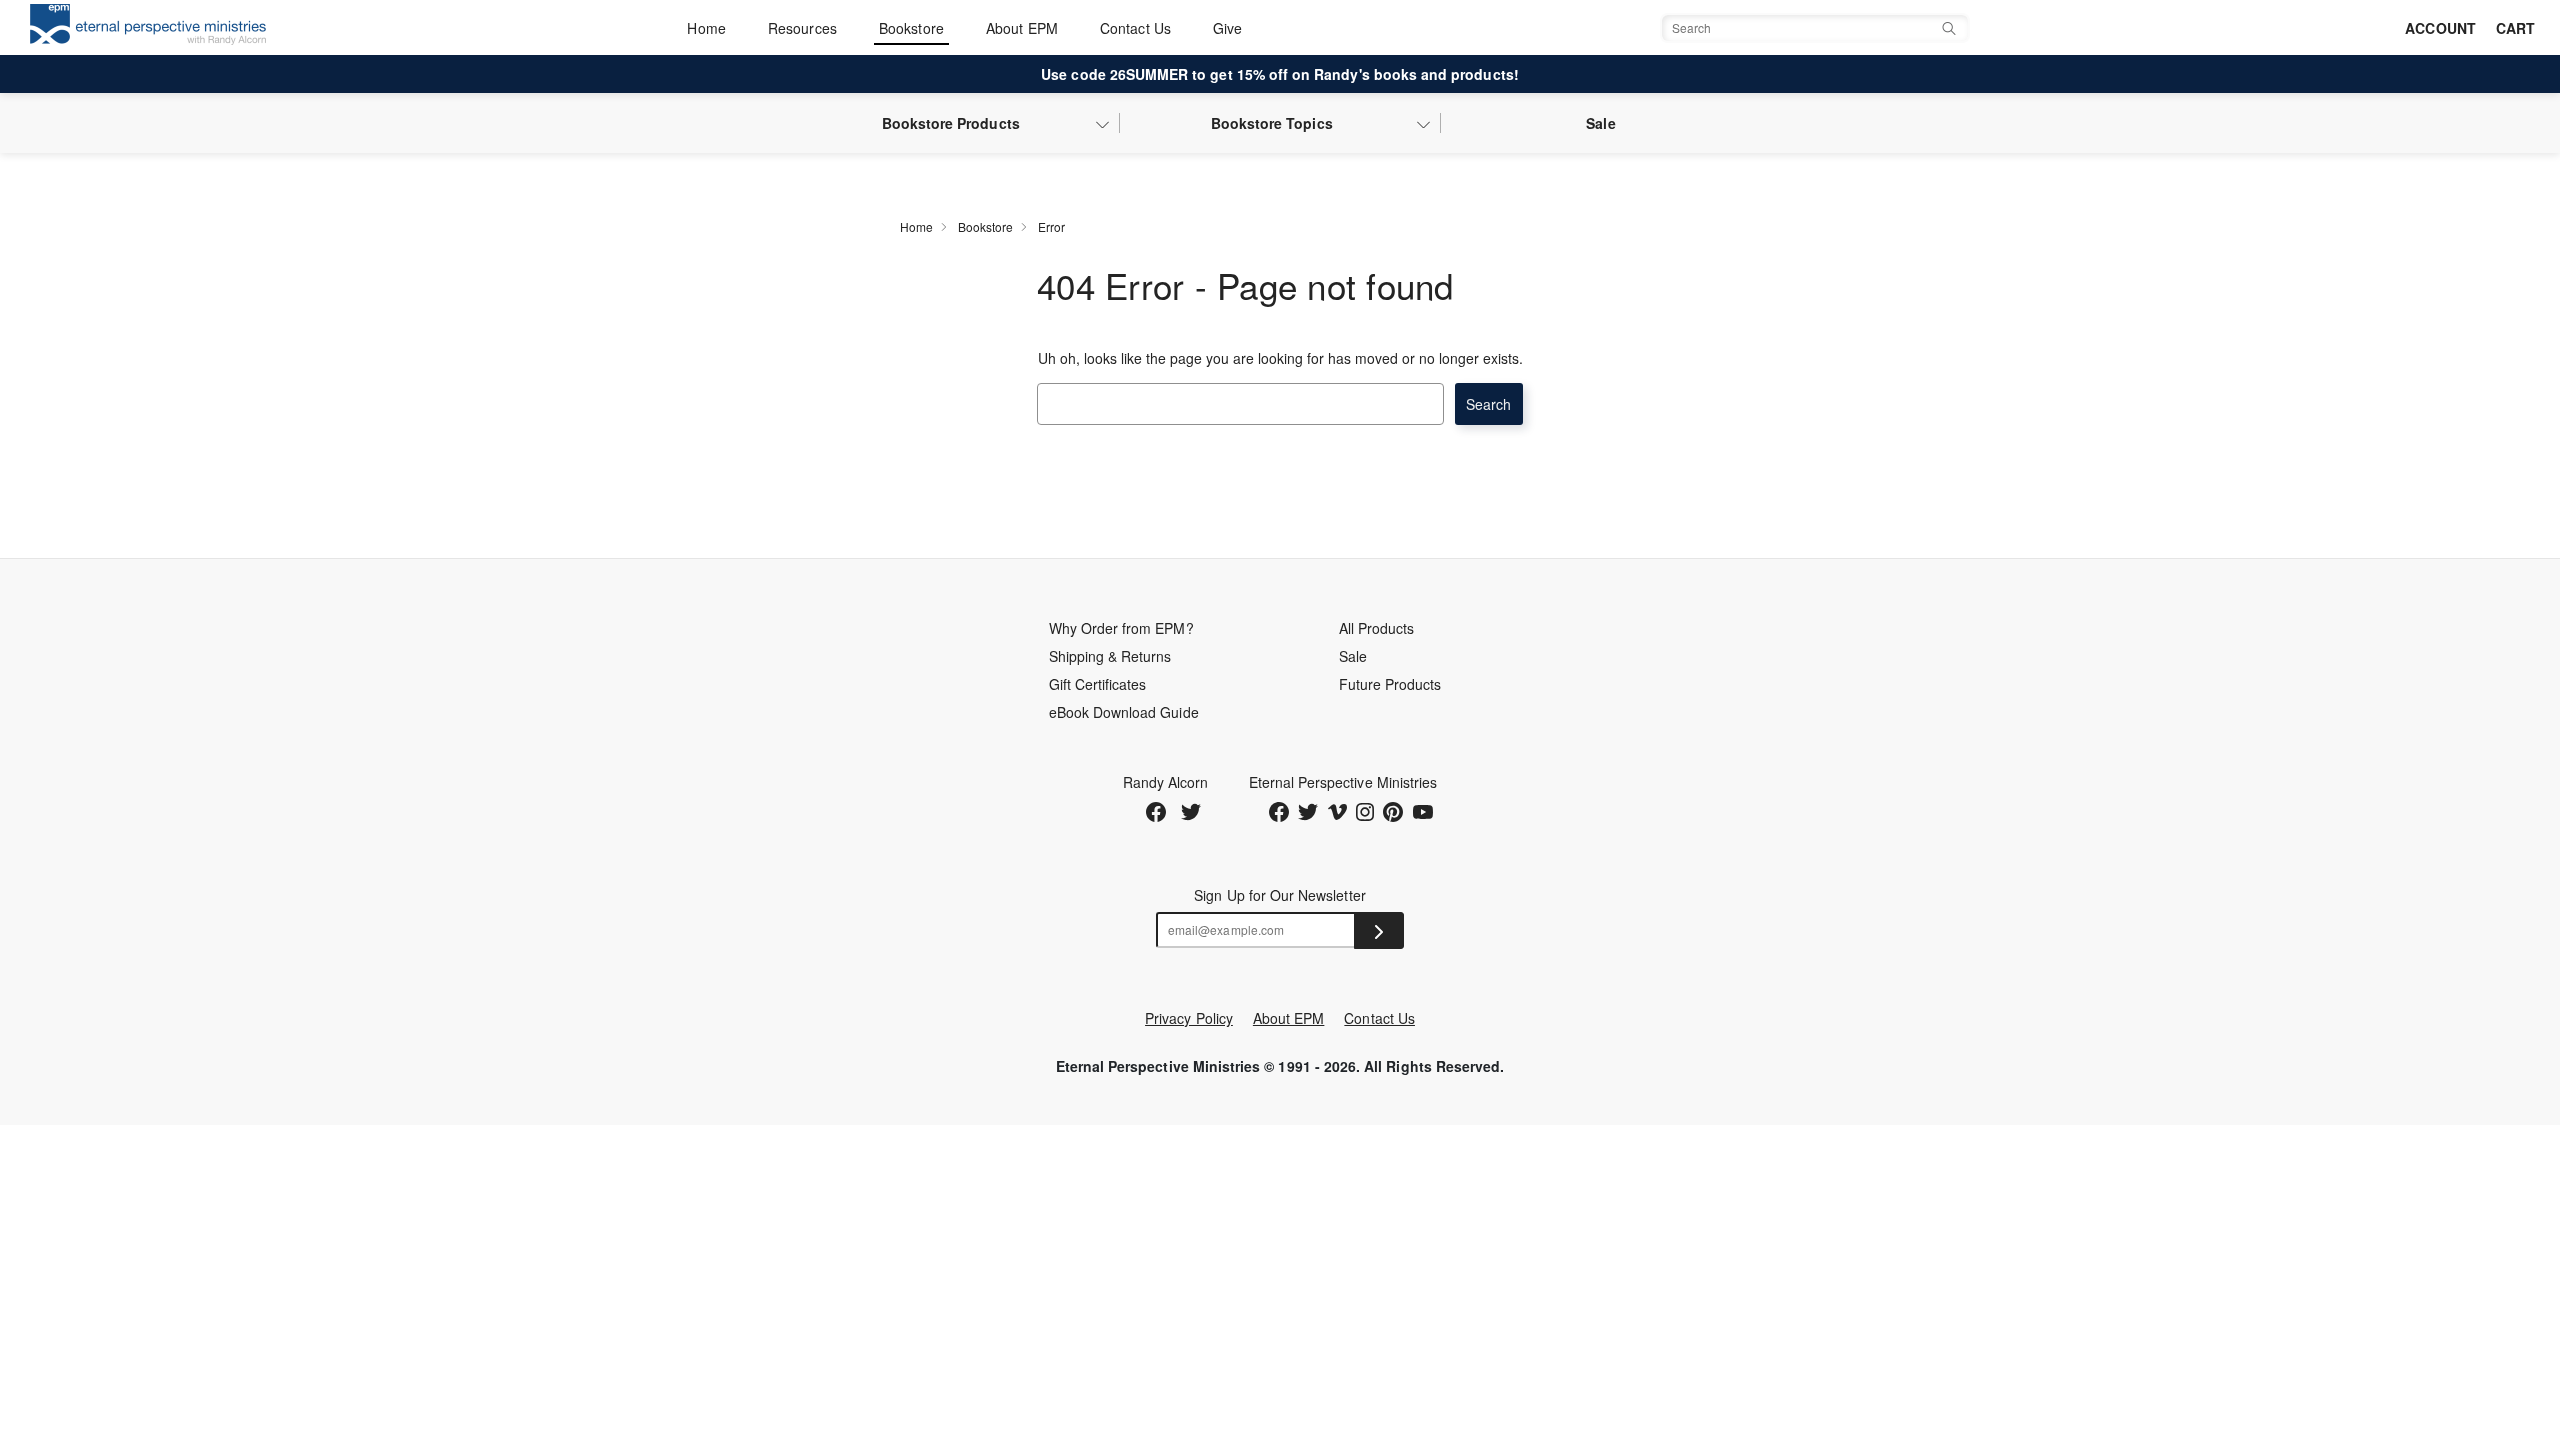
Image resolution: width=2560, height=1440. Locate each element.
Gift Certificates (1098, 684)
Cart (2515, 28)
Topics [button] (1272, 123)
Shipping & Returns (1110, 656)
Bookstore (911, 28)
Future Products (1390, 684)
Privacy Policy (1189, 1018)
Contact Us (1135, 28)
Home (706, 28)
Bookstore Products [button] (951, 123)
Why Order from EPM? (1121, 628)
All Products (1377, 628)
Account (2440, 28)
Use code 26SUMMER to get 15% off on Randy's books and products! (1280, 74)
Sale (1600, 123)
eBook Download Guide (1124, 712)
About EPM (1022, 28)
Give (1227, 28)
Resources (802, 28)
